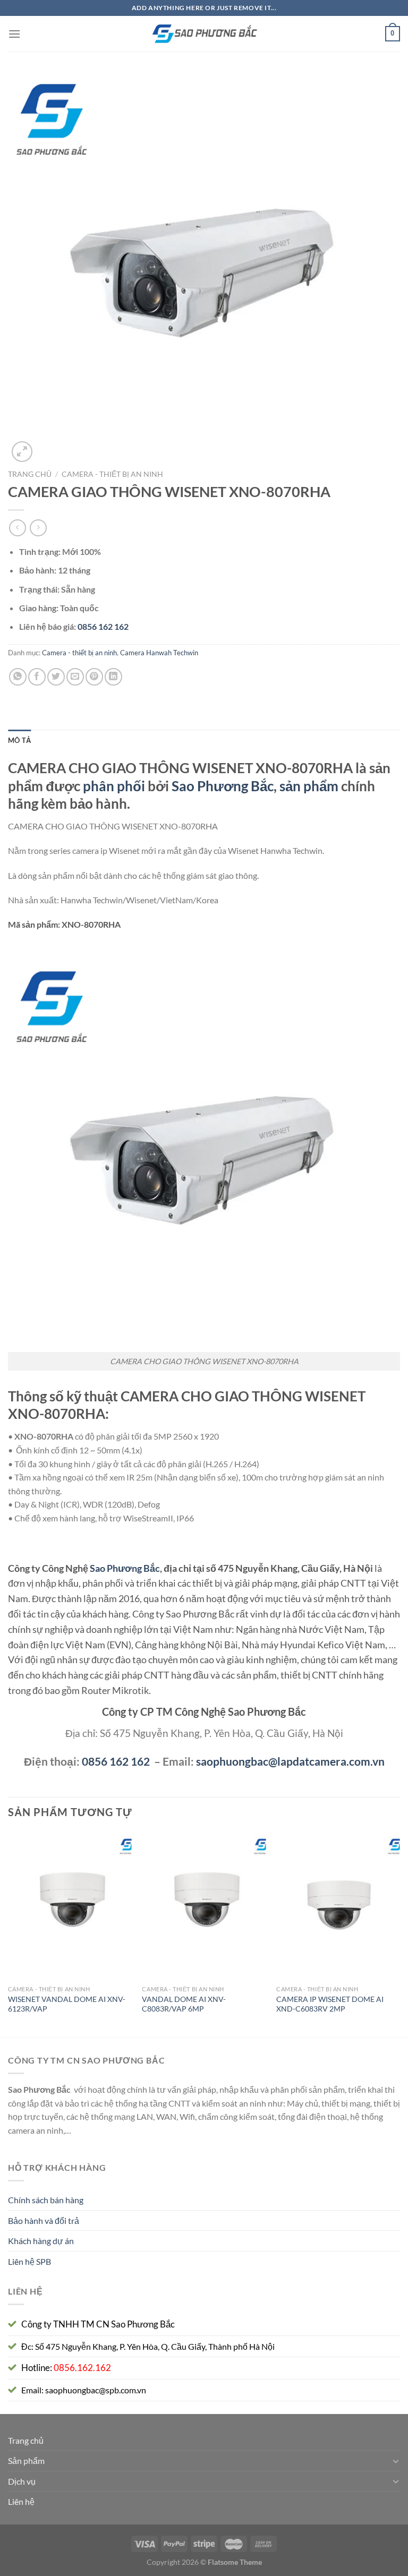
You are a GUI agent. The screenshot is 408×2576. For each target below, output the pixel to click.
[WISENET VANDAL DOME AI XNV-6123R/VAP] (70, 1906)
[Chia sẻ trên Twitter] (56, 677)
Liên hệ (21, 2501)
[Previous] (8, 1933)
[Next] (399, 1933)
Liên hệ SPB (29, 2261)
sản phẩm (309, 786)
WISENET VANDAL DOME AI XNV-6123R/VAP (67, 2004)
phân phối (114, 786)
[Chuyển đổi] (396, 2461)
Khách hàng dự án (41, 2241)
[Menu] (14, 34)
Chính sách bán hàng (46, 2200)
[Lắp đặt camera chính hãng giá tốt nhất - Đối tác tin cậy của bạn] (204, 34)
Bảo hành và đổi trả (44, 2220)
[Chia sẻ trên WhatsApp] (18, 677)
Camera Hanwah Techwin (159, 653)
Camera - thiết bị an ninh (112, 474)
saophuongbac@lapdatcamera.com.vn (290, 1761)
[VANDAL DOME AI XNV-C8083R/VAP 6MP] (204, 1906)
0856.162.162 (82, 2368)
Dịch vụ (22, 2481)
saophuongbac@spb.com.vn (96, 2390)
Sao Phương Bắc (223, 786)
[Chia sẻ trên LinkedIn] (113, 677)
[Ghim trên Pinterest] (94, 677)
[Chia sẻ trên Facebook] (37, 677)
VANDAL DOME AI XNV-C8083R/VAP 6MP (184, 2004)
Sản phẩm (26, 2461)
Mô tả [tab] (19, 740)
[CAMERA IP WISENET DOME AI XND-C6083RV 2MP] (338, 1906)
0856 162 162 (116, 1761)
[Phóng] (22, 452)
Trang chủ (30, 474)
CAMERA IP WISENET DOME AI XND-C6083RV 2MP (330, 2004)
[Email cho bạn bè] (75, 677)
